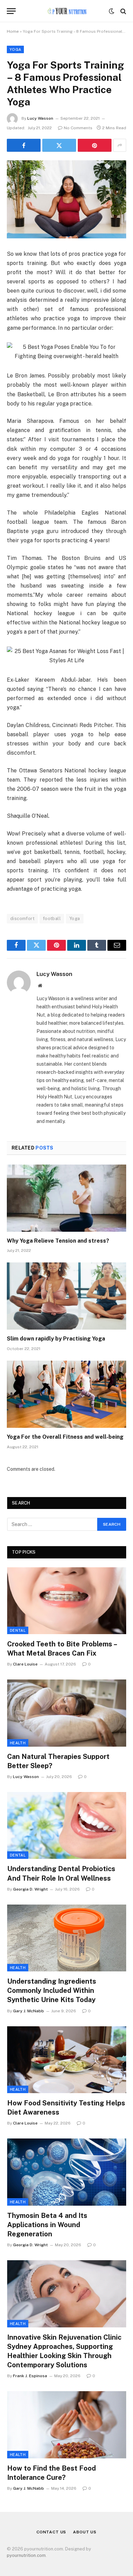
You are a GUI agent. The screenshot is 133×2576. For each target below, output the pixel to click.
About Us (85, 2532)
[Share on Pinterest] (95, 145)
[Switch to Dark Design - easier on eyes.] (112, 11)
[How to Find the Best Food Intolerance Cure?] (67, 2425)
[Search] (123, 11)
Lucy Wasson (40, 118)
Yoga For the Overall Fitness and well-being (65, 1437)
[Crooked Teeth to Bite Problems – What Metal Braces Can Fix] (67, 1601)
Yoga (15, 49)
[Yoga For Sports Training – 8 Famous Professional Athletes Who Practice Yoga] (66, 199)
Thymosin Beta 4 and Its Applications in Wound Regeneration (47, 2225)
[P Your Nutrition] (66, 11)
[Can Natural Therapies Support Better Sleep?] (67, 1713)
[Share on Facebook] (24, 145)
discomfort (22, 919)
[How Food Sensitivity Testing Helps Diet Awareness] (67, 2060)
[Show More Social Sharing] (120, 145)
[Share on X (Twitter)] (59, 145)
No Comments (78, 128)
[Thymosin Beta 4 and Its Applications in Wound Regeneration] (67, 2172)
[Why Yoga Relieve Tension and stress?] (66, 1198)
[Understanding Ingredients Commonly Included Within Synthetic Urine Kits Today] (67, 1938)
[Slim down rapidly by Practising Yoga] (66, 1296)
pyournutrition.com (26, 2555)
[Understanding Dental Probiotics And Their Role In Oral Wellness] (67, 1825)
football (52, 919)
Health (18, 1743)
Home (13, 31)
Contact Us (51, 2532)
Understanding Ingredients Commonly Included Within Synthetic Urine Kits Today (52, 1990)
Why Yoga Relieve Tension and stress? (58, 1241)
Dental (18, 1630)
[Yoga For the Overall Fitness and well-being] (66, 1394)
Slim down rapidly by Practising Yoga (56, 1339)
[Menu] (11, 11)
